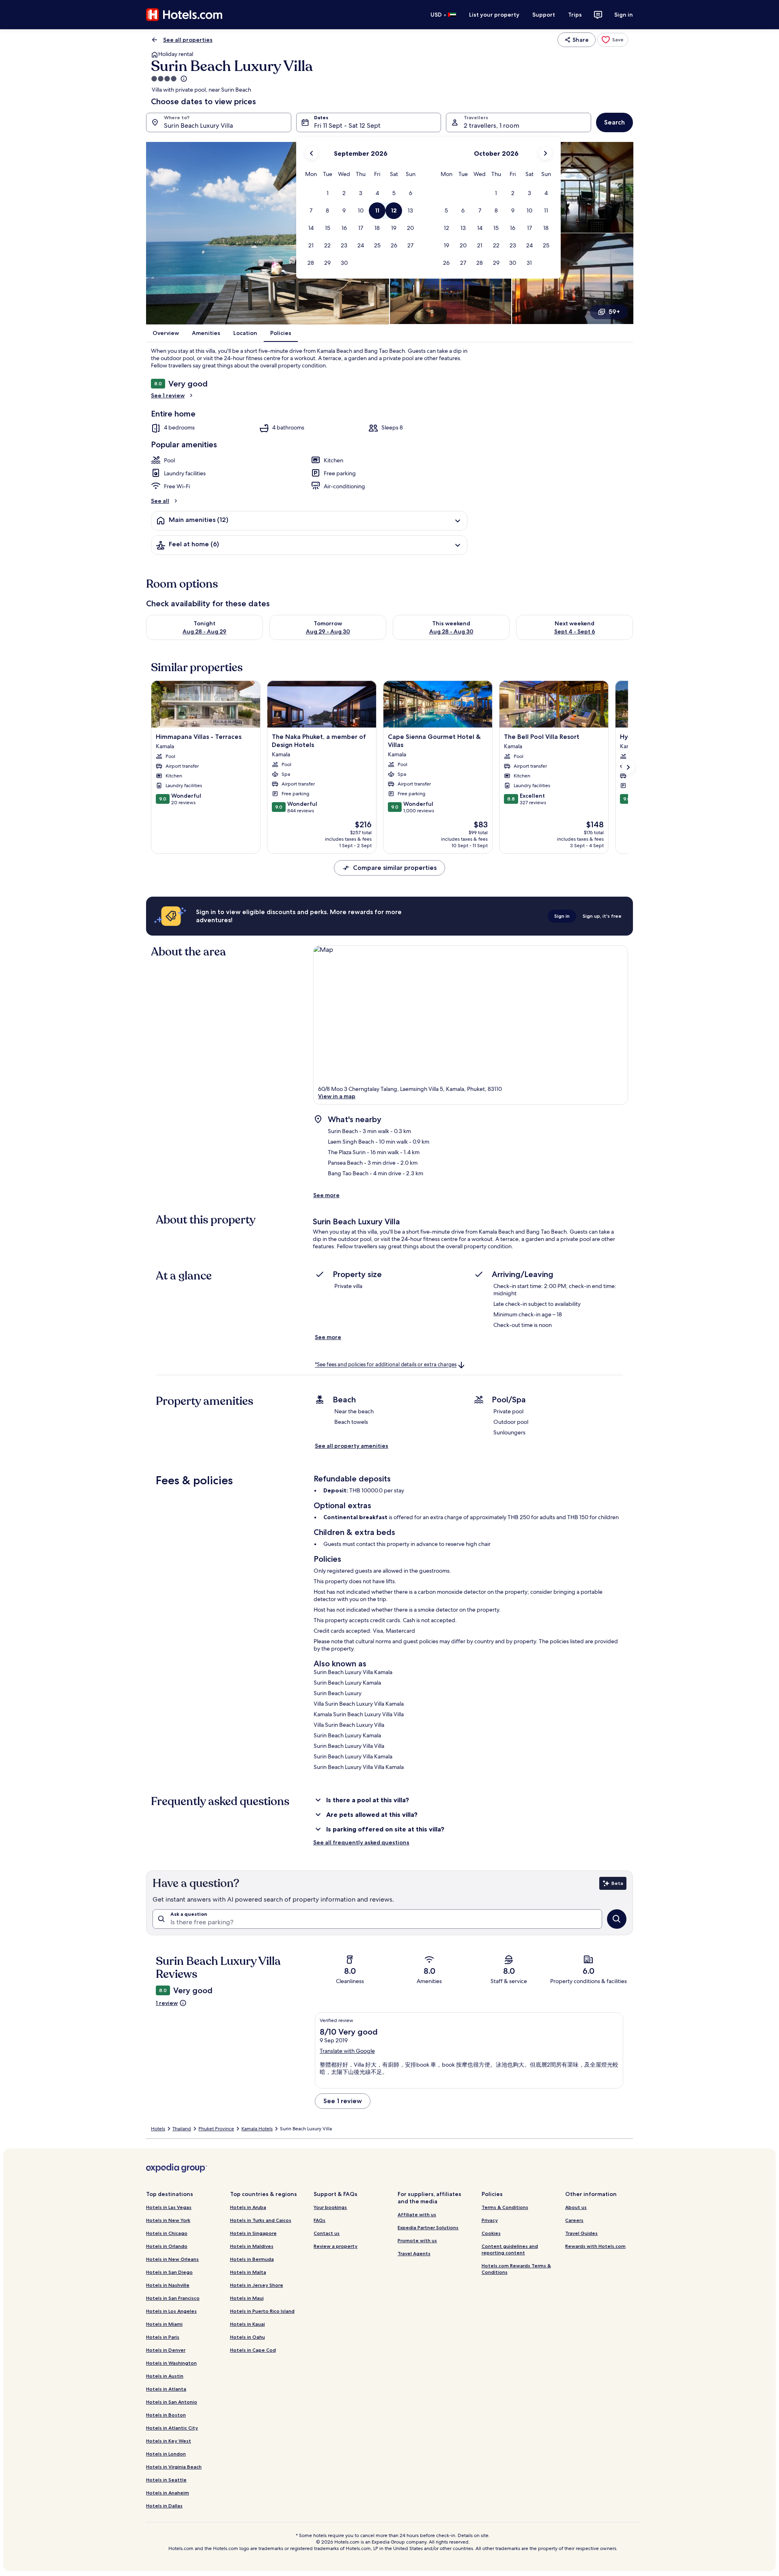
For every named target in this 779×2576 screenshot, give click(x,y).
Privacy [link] (490, 2220)
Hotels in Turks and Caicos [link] (261, 2220)
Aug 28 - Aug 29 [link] (204, 631)
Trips (575, 15)
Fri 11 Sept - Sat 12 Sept (347, 126)
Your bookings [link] (330, 2207)
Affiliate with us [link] (417, 2214)
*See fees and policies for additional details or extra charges (386, 1365)
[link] (613, 40)
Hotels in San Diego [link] (169, 2272)
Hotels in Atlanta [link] (166, 2389)
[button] (328, 193)
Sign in (624, 15)
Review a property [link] (336, 2246)
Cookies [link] (491, 2233)
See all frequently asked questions (361, 1842)
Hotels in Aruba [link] (248, 2207)
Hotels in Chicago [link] (167, 2233)
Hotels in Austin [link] (165, 2376)
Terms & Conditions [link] (505, 2207)
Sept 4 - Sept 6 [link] (575, 631)
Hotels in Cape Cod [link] (253, 2350)
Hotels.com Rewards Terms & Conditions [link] (516, 2269)
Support (544, 15)
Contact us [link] (327, 2233)
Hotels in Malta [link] (248, 2272)
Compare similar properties (395, 868)
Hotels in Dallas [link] (164, 2506)
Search (614, 122)
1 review (167, 2003)
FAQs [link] (320, 2220)
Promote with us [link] (417, 2240)
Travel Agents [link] (414, 2253)
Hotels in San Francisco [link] (173, 2298)
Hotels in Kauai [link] (247, 2324)
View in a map (337, 1096)
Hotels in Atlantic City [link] (172, 2428)
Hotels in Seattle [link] (166, 2480)
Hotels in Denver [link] (166, 2350)
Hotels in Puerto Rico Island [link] (262, 2311)
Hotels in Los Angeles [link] (171, 2311)
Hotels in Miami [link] (164, 2324)
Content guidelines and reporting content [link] (510, 2249)
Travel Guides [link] (581, 2233)
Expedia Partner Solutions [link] (428, 2227)
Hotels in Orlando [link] (167, 2246)
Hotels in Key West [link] (169, 2441)
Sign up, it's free (602, 916)
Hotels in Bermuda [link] (252, 2259)
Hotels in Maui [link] (247, 2298)
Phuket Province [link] (216, 2129)
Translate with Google (347, 2051)
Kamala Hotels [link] (257, 2129)
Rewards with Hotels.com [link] (595, 2246)
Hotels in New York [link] (168, 2220)
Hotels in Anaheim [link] (168, 2493)
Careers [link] (574, 2220)
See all (160, 501)
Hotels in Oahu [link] (247, 2337)
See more (326, 1195)
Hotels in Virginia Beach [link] (174, 2467)
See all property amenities (352, 1446)
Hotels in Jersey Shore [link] (257, 2285)
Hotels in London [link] (166, 2454)
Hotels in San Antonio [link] (172, 2402)
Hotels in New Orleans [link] (172, 2259)
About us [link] (576, 2207)
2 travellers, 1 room (492, 126)
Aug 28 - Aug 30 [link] (451, 631)
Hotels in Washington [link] (171, 2363)
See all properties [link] (188, 40)
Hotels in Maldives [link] (252, 2246)
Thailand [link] (182, 2129)
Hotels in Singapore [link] (253, 2233)
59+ (614, 312)
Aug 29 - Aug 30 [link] (328, 631)
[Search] (617, 1919)
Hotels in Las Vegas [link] (169, 2207)
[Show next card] (628, 767)
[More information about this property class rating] (183, 79)
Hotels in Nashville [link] (168, 2285)
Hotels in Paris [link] (163, 2337)
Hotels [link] (158, 2129)
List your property (494, 15)
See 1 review (168, 395)
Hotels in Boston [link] (166, 2415)
